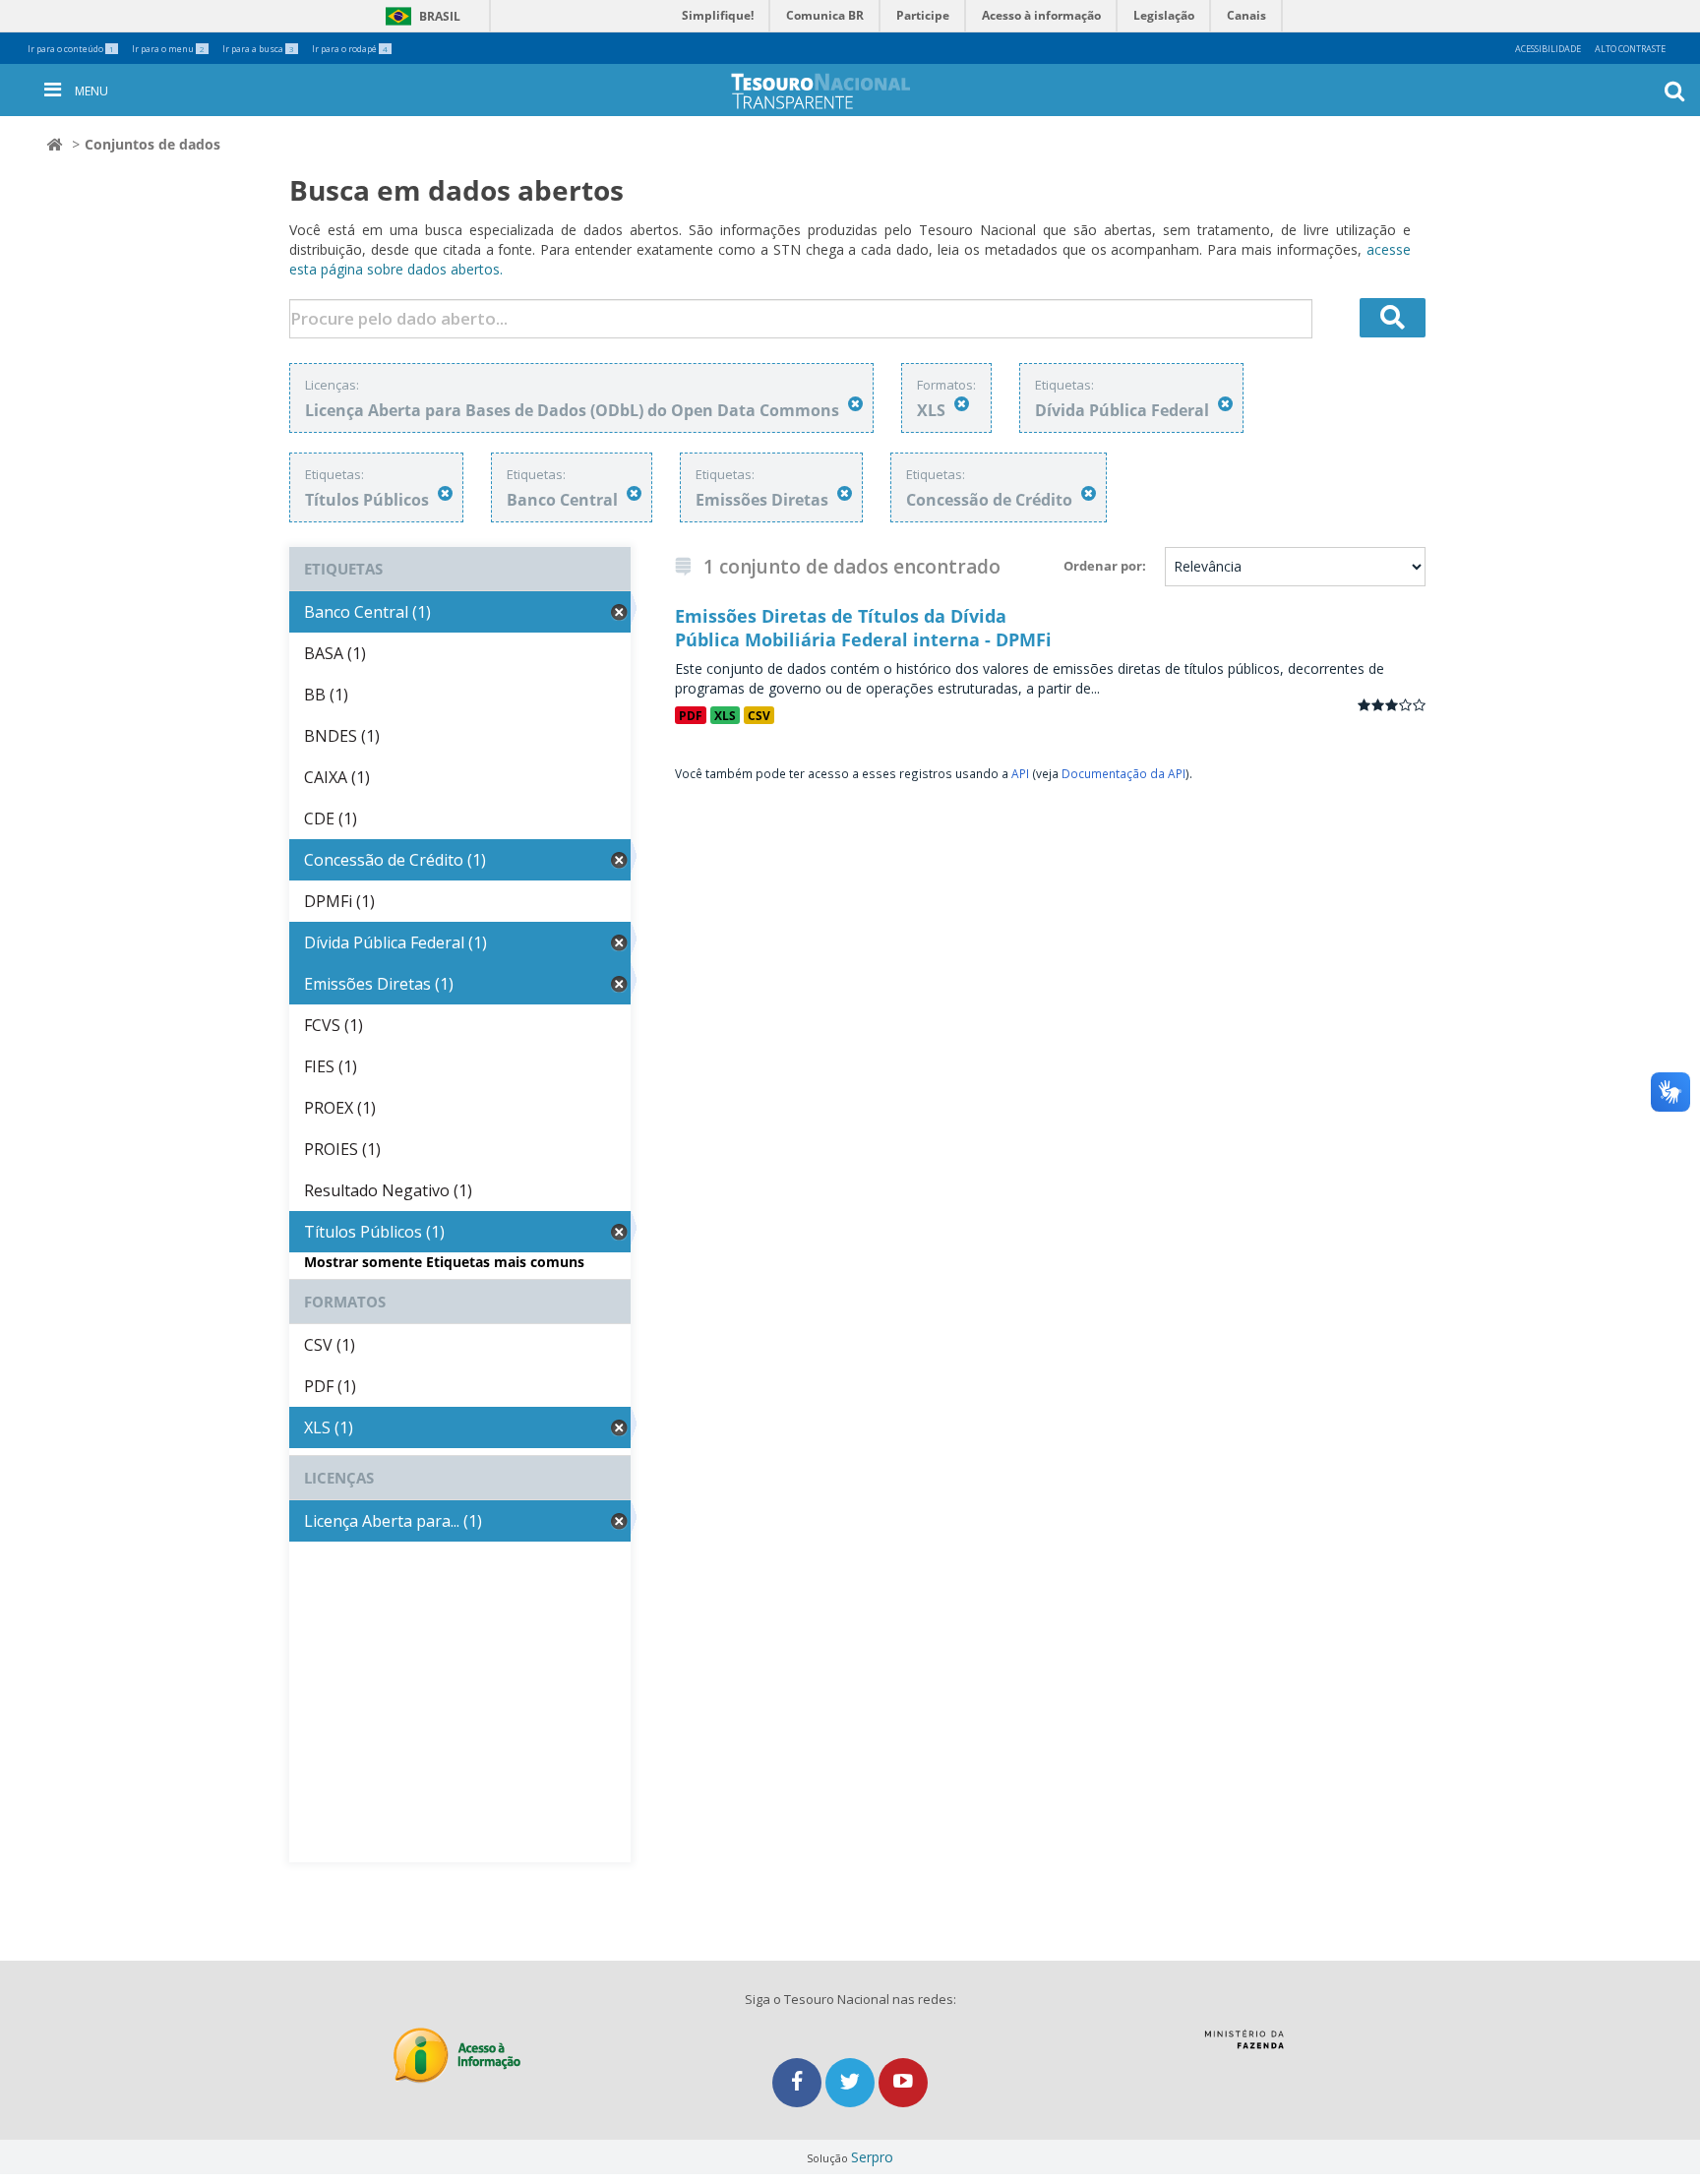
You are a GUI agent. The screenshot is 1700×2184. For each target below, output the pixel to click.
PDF (691, 715)
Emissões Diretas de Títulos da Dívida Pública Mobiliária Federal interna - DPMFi (863, 628)
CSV (759, 715)
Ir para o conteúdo (71, 49)
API (1020, 773)
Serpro (872, 2157)
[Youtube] (903, 2082)
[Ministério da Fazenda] (1244, 2046)
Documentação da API (1123, 773)
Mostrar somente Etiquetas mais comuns (444, 1262)
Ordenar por (1103, 566)
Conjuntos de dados (152, 144)
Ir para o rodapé (350, 49)
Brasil (420, 16)
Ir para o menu (168, 49)
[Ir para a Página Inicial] (836, 91)
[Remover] (855, 404)
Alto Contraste (1630, 49)
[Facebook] (799, 2082)
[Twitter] (852, 2082)
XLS (725, 715)
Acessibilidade (1548, 49)
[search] (1393, 318)
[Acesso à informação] (457, 2056)
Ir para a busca (258, 49)
